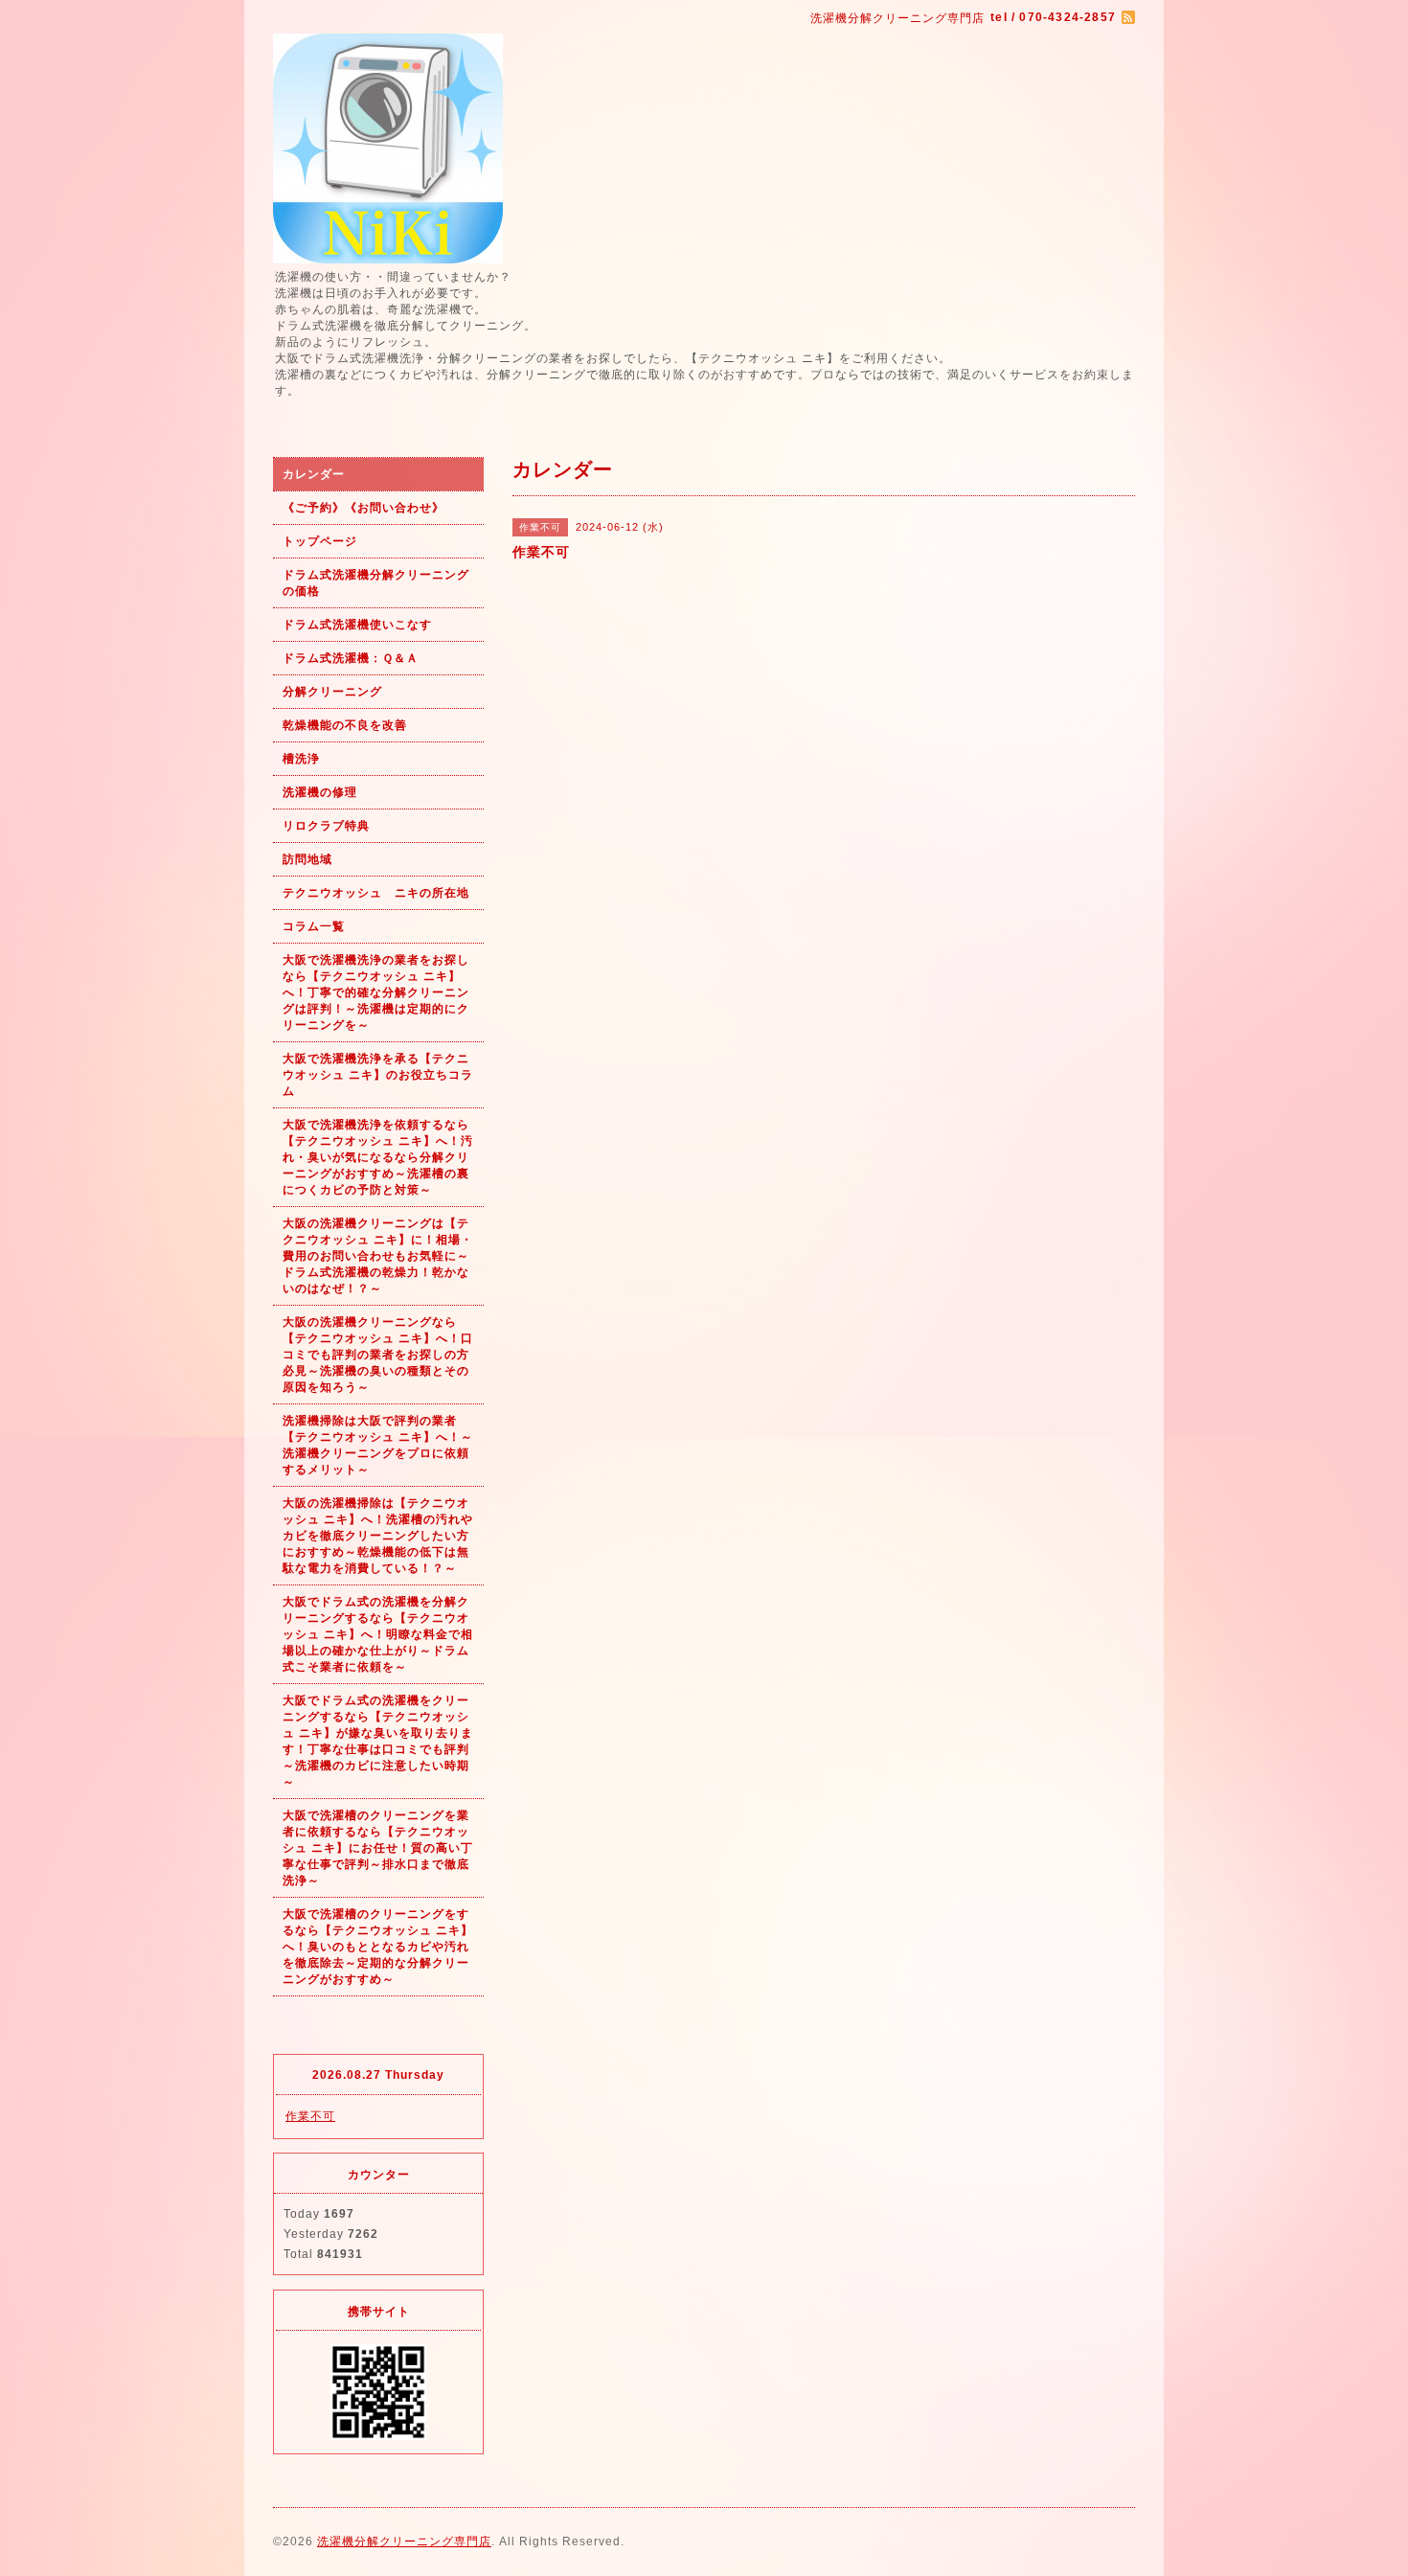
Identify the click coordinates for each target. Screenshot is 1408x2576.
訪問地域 (307, 859)
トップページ (320, 541)
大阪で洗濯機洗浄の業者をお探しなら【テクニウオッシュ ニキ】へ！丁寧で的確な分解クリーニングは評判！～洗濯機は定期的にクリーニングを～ (376, 992)
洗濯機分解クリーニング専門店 (404, 2542)
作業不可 (310, 2116)
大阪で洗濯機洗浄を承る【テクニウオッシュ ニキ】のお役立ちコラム (378, 1075)
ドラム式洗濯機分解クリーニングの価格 (376, 583)
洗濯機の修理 (320, 792)
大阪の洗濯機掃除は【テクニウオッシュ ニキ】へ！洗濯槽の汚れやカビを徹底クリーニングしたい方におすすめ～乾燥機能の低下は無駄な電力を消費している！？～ (378, 1536)
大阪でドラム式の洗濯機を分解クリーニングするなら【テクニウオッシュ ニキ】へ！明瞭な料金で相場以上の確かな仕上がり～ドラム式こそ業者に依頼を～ (378, 1634)
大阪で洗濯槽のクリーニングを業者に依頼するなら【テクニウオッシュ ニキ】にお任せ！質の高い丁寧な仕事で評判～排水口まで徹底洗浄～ (378, 1848)
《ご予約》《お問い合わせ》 (363, 508)
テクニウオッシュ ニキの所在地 (376, 893)
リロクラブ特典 (326, 826)
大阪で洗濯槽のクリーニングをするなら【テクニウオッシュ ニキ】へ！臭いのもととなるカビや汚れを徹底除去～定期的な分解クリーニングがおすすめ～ (378, 1947)
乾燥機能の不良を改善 (345, 725)
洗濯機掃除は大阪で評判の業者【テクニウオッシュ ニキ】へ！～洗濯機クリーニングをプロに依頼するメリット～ (378, 1445)
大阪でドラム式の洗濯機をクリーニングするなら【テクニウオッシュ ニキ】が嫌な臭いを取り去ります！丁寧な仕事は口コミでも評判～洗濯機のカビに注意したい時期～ (378, 1741)
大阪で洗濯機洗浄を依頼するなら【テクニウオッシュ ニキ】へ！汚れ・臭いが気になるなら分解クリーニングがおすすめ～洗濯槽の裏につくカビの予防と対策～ (378, 1157)
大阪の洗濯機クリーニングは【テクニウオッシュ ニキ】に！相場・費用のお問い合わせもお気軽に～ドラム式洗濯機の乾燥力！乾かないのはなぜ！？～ (378, 1256)
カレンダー (314, 474)
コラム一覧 (314, 926)
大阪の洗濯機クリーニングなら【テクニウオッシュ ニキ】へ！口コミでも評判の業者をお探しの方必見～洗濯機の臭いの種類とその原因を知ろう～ (378, 1355)
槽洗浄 (301, 759)
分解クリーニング (332, 692)
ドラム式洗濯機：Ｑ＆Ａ (351, 658)
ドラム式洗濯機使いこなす (357, 625)
